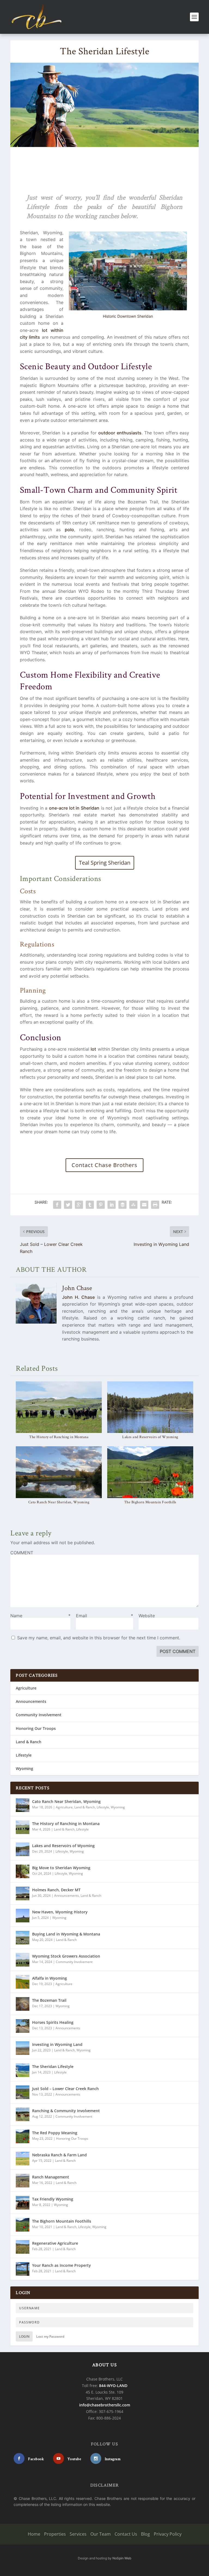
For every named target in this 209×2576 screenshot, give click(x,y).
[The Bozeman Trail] (23, 2004)
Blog (145, 2534)
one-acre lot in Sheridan (74, 808)
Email (104, 1616)
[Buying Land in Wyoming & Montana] (23, 1938)
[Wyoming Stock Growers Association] (23, 1960)
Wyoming (24, 1768)
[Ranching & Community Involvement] (23, 2114)
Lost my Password (50, 2336)
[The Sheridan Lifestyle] (23, 2070)
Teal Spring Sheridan (105, 863)
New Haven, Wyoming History (60, 1912)
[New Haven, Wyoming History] (23, 1916)
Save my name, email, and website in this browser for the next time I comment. (99, 1638)
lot (93, 1049)
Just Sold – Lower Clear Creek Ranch (65, 2089)
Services (78, 2534)
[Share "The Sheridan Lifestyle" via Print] (155, 1205)
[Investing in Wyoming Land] (23, 2048)
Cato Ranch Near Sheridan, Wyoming (59, 1502)
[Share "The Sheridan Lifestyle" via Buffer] (122, 1205)
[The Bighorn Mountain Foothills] (150, 1472)
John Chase (77, 1288)
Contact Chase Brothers (104, 1165)
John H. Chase (78, 1297)
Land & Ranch (29, 1742)
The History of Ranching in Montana (59, 1437)
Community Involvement (39, 1715)
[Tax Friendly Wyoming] (23, 2203)
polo (69, 530)
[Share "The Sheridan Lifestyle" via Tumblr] (90, 1205)
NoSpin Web (122, 2558)
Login (24, 2336)
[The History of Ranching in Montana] (59, 1407)
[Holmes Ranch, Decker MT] (23, 1893)
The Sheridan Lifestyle (53, 2066)
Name (40, 1616)
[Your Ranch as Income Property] (23, 2269)
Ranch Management (51, 2177)
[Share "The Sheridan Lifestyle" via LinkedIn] (112, 1205)
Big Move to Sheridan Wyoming (61, 1868)
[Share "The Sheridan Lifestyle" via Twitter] (68, 1205)
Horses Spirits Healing (53, 2022)
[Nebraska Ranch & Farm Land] (23, 2159)
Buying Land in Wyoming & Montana (66, 1934)
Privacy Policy (168, 2534)
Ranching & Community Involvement (66, 2111)
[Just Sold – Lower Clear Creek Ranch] (23, 2092)
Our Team (101, 2534)
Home (34, 2534)
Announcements (31, 1701)
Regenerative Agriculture (55, 2243)
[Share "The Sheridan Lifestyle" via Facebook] (57, 1205)
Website (147, 1616)
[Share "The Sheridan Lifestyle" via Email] (144, 1205)
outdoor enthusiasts (120, 433)
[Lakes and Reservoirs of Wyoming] (150, 1407)
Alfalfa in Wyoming (50, 1978)
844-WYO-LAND (113, 2386)
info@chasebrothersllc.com (105, 2405)
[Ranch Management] (23, 2181)
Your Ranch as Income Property (62, 2265)
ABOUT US (104, 2365)
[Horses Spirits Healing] (23, 2026)
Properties (55, 2534)
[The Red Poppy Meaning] (23, 2136)
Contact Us (126, 2534)
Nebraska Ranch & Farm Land (59, 2155)
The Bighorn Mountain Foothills (150, 1502)
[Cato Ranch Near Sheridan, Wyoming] (59, 1472)
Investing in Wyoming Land (57, 2044)
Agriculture (26, 1688)
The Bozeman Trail (49, 2000)
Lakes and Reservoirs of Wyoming (150, 1437)
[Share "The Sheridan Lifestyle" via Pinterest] (101, 1205)
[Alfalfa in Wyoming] (23, 1982)
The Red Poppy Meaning (55, 2133)
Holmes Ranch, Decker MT (56, 1890)
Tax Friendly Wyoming (53, 2199)
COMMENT (22, 1553)
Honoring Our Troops (36, 1728)
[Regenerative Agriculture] (23, 2247)
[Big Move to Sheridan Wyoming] (23, 1871)
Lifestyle (24, 1755)
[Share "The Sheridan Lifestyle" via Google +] (79, 1205)
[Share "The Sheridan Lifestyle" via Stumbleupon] (133, 1205)
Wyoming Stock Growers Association (66, 1956)
